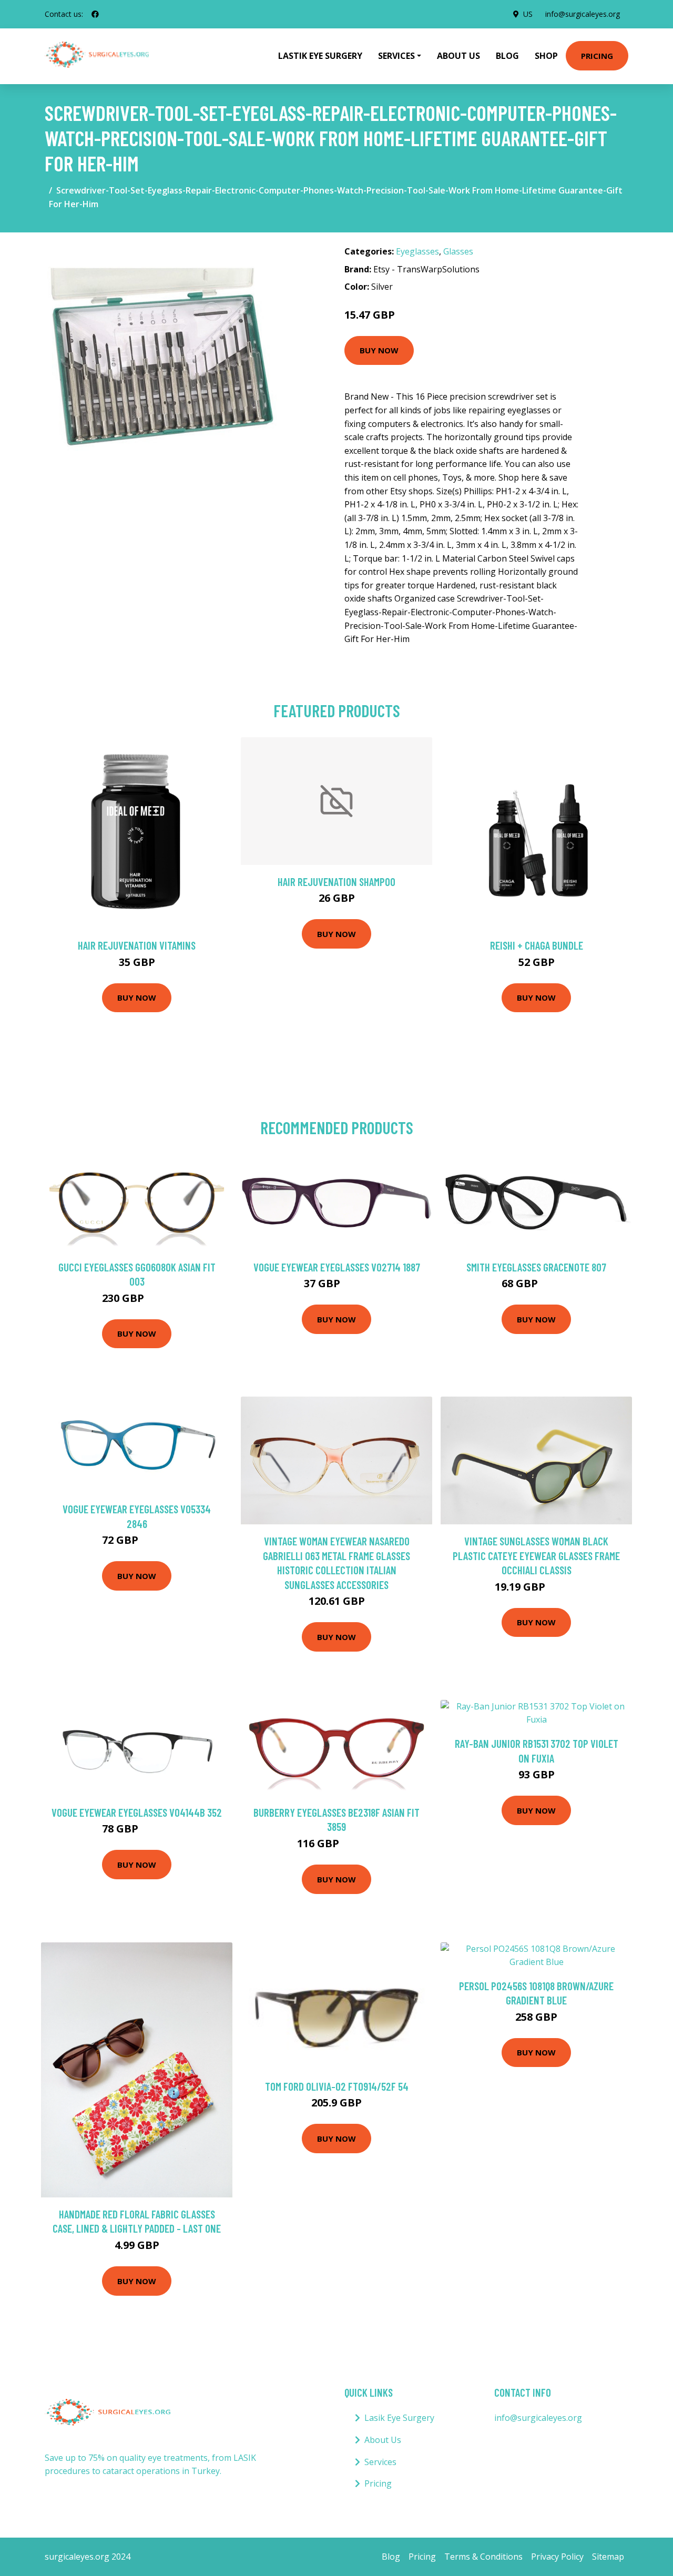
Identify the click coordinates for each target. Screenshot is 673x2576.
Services (380, 2462)
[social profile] (95, 14)
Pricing (597, 56)
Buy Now (379, 350)
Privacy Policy (557, 2557)
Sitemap (608, 2557)
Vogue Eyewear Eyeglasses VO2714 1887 (337, 1267)
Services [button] (396, 56)
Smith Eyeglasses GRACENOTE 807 (536, 1267)
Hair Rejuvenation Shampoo (336, 882)
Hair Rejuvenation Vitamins (137, 945)
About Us (458, 56)
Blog (507, 56)
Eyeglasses (417, 251)
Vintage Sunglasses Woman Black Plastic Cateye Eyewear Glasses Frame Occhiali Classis (536, 1555)
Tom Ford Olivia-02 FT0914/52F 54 (337, 2086)
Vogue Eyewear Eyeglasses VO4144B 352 (137, 1812)
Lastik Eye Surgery (320, 56)
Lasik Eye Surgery (399, 2418)
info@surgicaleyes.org (583, 14)
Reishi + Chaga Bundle (537, 945)
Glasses (458, 251)
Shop (546, 56)
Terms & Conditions (483, 2557)
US (528, 14)
